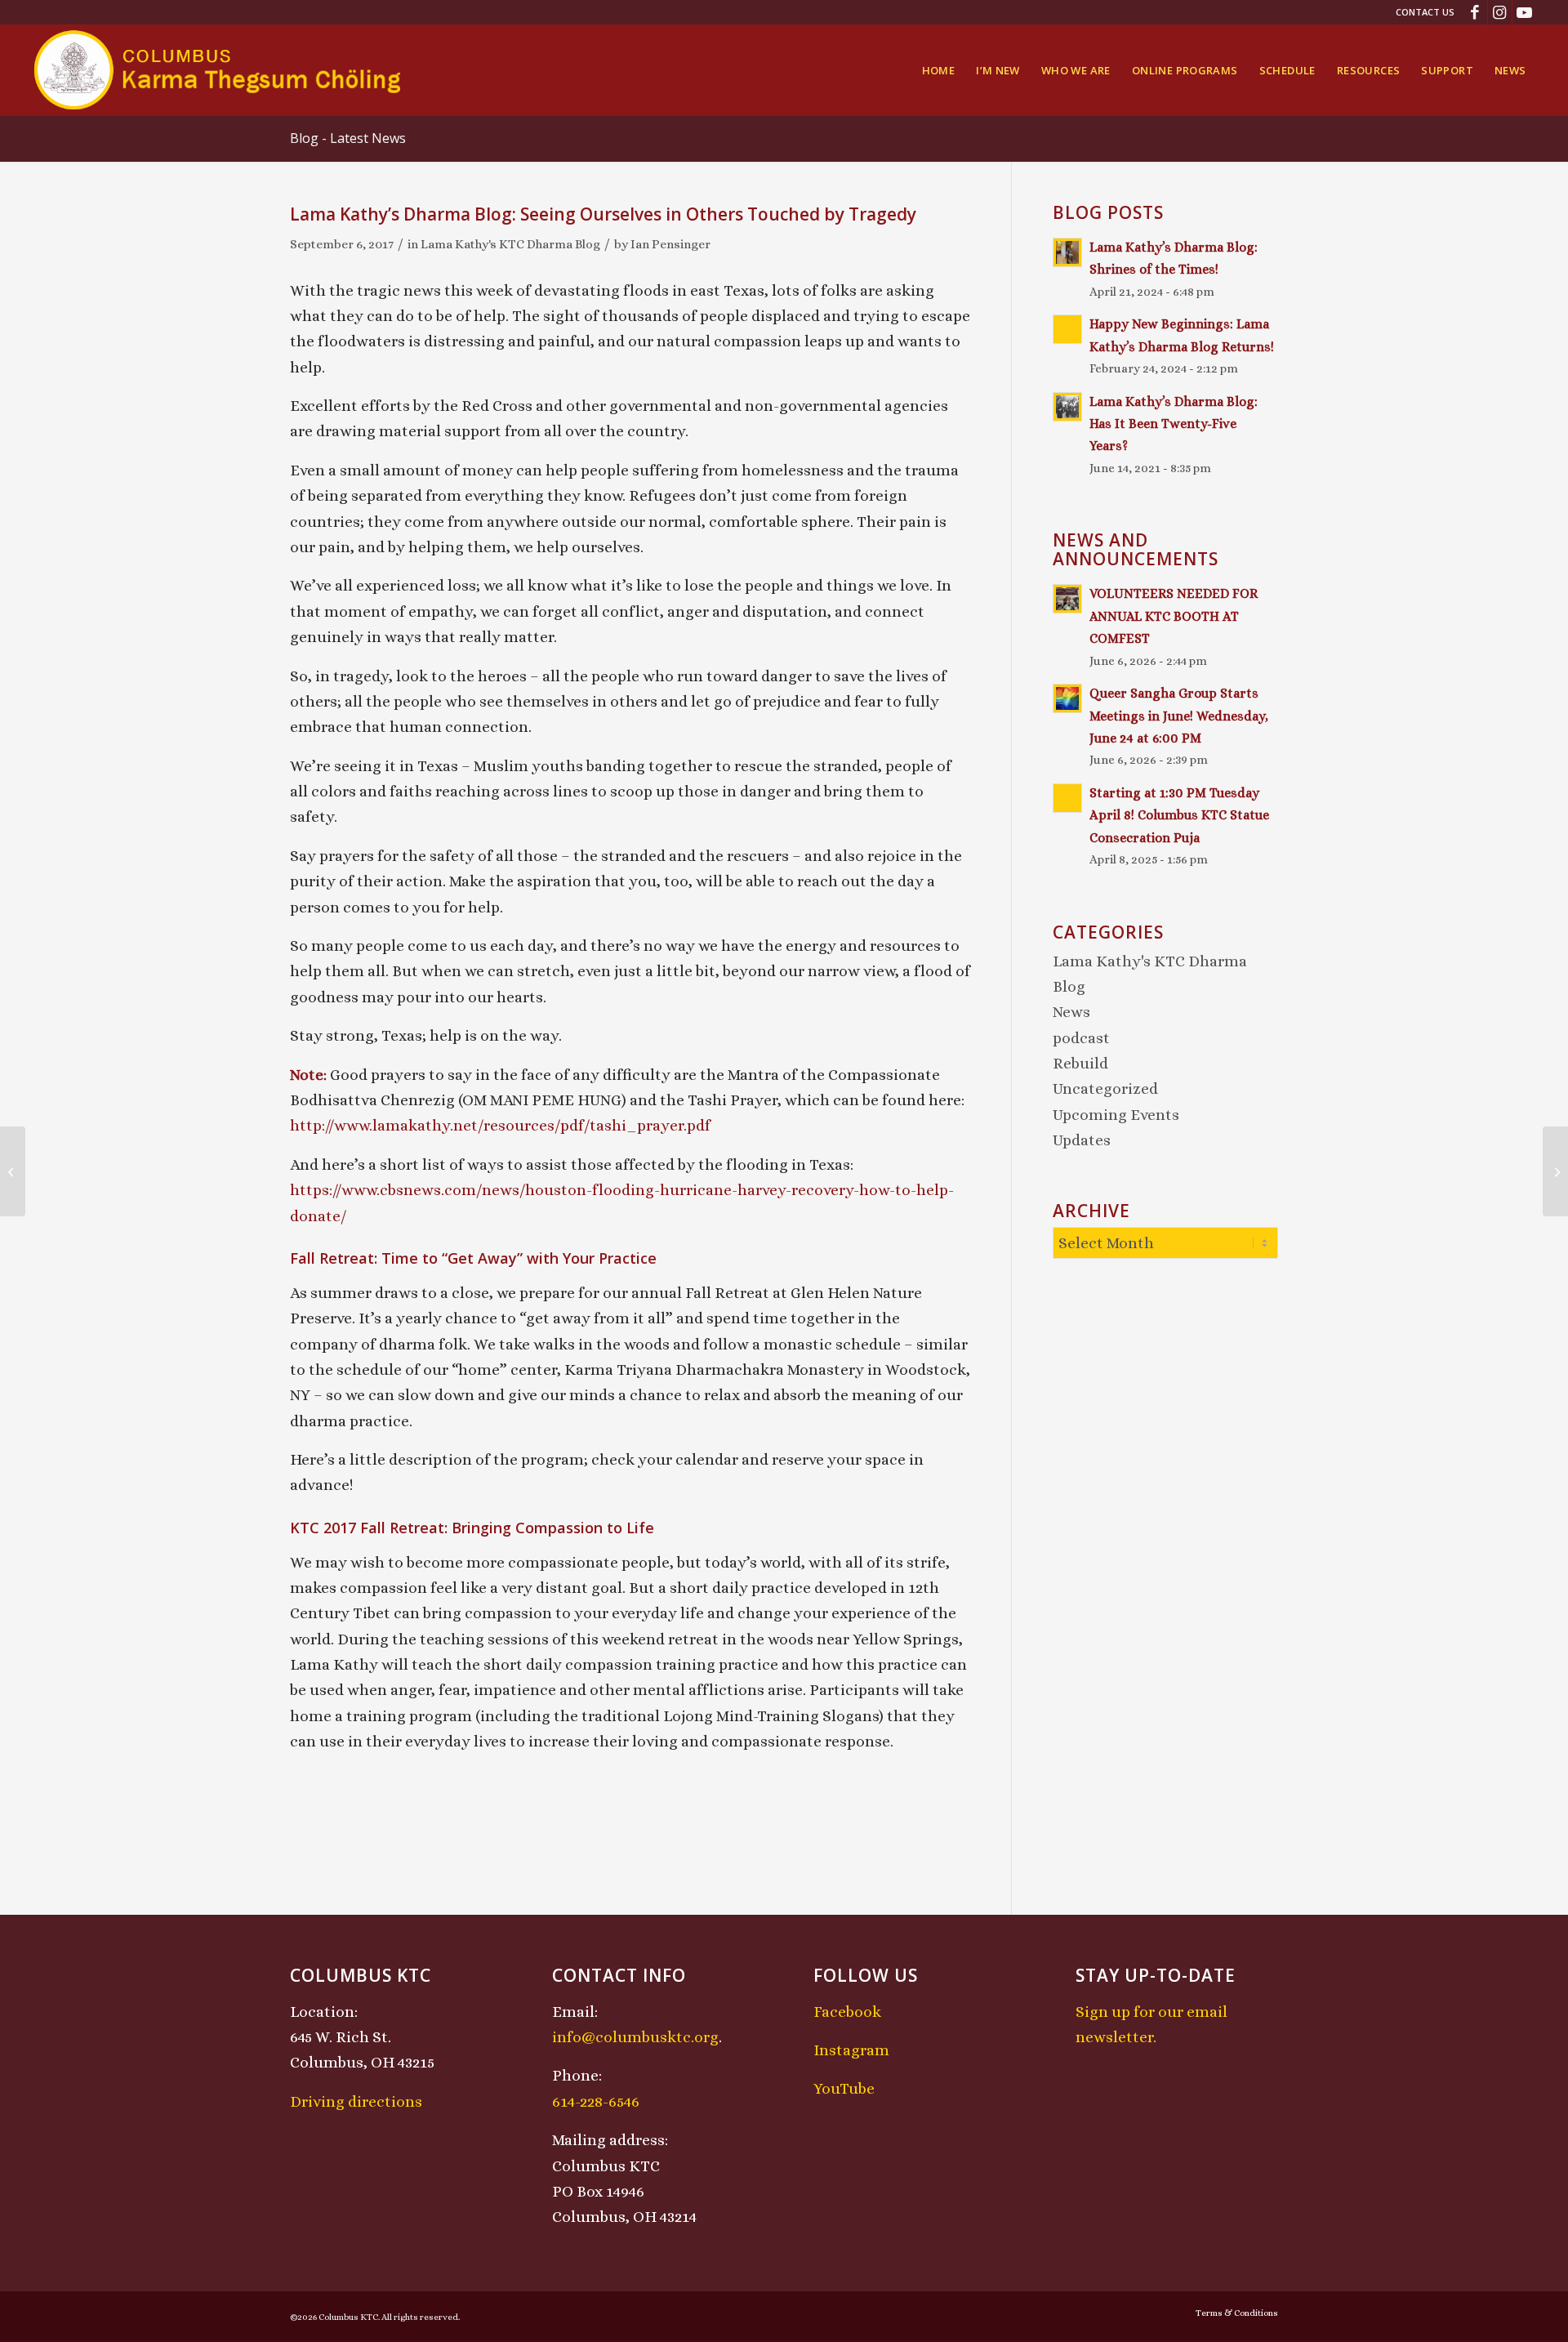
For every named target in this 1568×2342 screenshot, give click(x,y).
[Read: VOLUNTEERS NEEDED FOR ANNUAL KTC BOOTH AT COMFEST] (1067, 599)
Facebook (847, 2012)
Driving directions (356, 2101)
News (1071, 1012)
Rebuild (1080, 1063)
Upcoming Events (1116, 1115)
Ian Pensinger (670, 244)
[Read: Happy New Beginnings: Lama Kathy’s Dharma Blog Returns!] (1067, 329)
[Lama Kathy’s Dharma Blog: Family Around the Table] (13, 1171)
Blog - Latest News (348, 138)
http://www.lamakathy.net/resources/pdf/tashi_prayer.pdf (500, 1125)
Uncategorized (1105, 1088)
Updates (1082, 1140)
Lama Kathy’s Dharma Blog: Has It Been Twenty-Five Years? (1174, 424)
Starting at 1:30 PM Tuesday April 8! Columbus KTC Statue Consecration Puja (1179, 815)
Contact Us (1425, 12)
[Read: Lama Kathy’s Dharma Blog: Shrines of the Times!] (1067, 252)
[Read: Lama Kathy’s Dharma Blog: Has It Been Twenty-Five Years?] (1067, 407)
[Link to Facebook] (1475, 12)
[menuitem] (1421, 12)
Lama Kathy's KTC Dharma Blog (510, 244)
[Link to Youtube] (1525, 12)
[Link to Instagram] (1500, 12)
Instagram (851, 2050)
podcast (1081, 1038)
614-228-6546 (596, 2101)
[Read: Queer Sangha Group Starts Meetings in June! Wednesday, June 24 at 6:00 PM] (1067, 698)
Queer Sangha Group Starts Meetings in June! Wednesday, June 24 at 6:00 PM (1179, 716)
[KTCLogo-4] (218, 70)
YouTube (844, 2088)
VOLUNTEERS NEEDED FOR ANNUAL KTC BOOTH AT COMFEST (1174, 616)
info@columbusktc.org (635, 2037)
